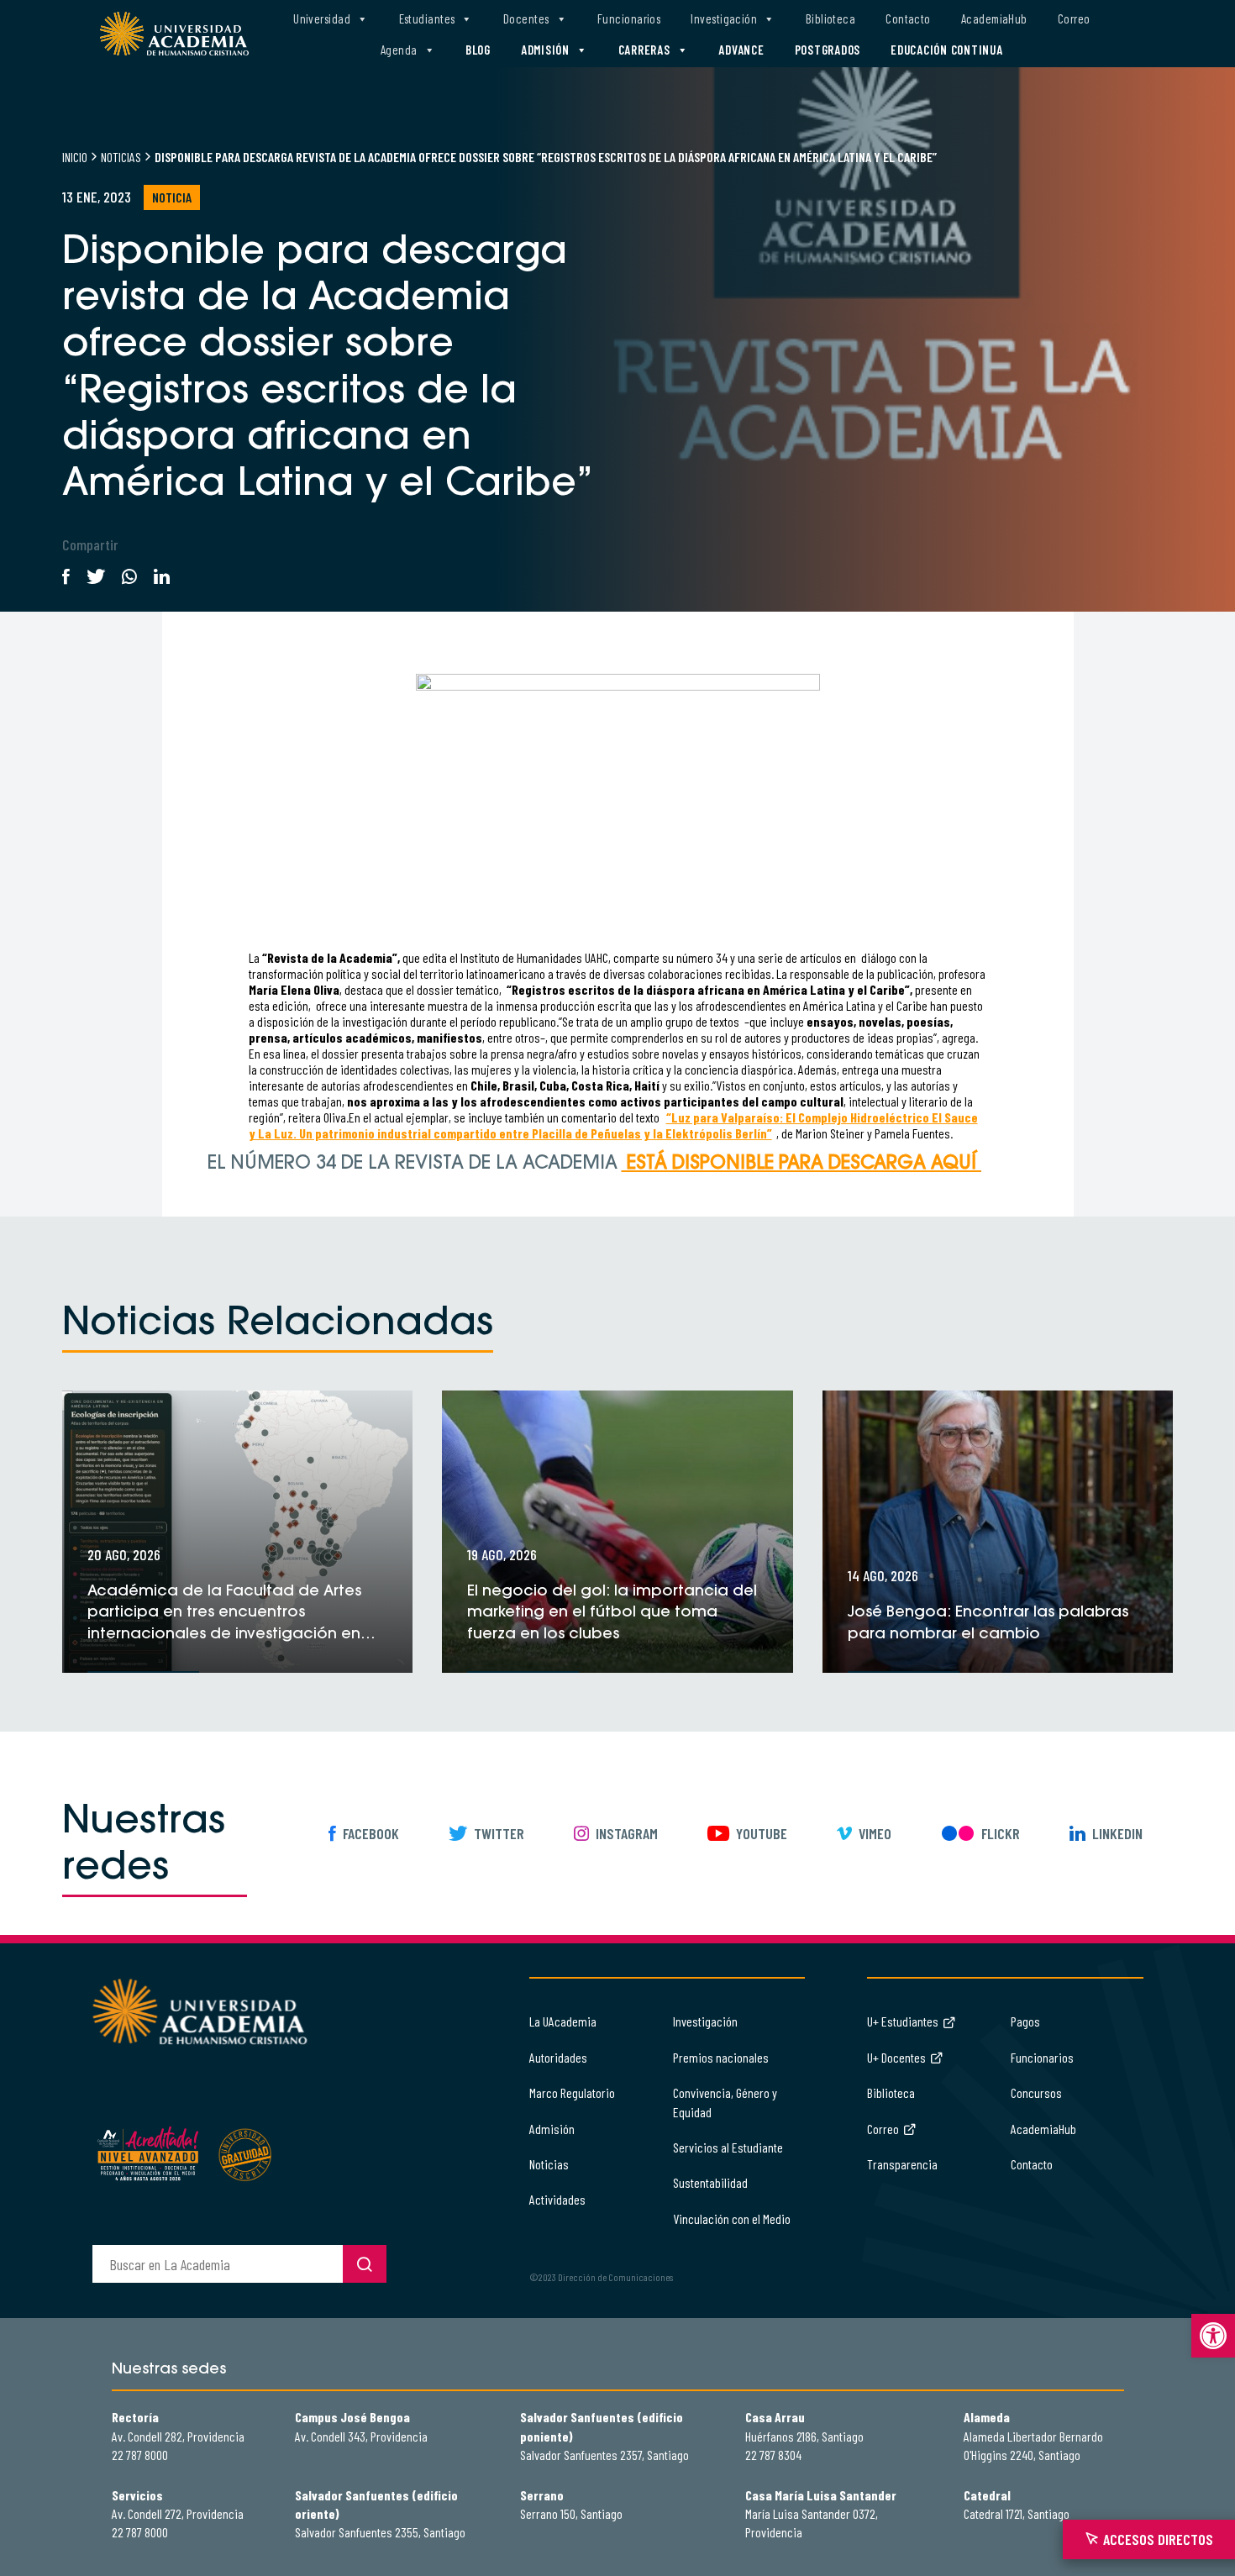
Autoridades (558, 2057)
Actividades (557, 2199)
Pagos (1025, 2021)
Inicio (75, 157)
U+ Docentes (896, 2057)
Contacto (908, 18)
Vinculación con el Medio (732, 2219)
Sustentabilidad (710, 2182)
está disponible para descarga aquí (801, 1164)
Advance (741, 50)
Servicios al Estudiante (728, 2147)
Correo (1074, 18)
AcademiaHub (994, 18)
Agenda (399, 50)
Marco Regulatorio (572, 2092)
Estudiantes (427, 18)
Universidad (322, 18)
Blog (478, 50)
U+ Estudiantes (903, 2021)
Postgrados (828, 50)
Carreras (644, 50)
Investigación (724, 18)
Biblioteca (831, 18)
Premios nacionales (721, 2057)
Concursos (1036, 2092)
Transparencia (902, 2164)
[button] (1213, 2336)
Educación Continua (947, 50)
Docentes (526, 18)
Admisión (545, 50)
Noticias (121, 157)
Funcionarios (629, 18)
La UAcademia (563, 2021)
